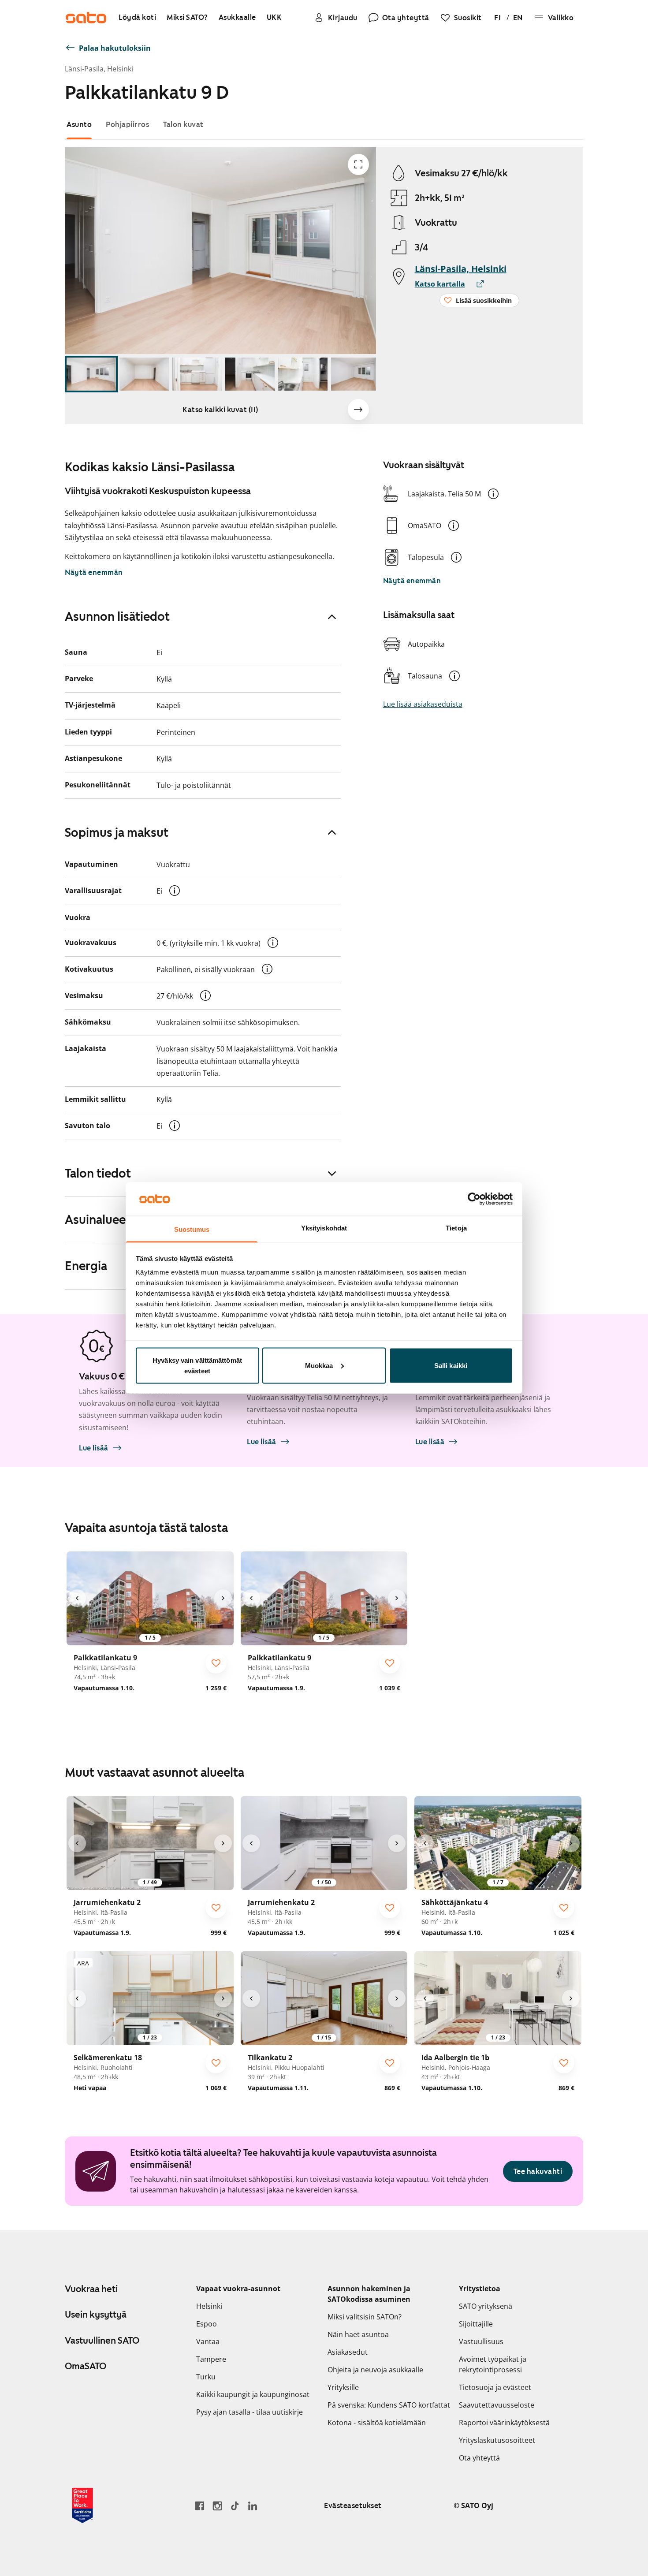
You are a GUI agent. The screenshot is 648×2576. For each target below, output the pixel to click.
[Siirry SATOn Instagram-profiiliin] (217, 2506)
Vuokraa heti (91, 2289)
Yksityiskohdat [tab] (324, 1228)
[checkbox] (216, 1663)
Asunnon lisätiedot (117, 616)
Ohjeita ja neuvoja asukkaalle (375, 2370)
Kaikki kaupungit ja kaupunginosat (253, 2394)
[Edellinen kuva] (77, 1598)
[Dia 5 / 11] (303, 374)
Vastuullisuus (481, 2341)
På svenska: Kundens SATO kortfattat (389, 2405)
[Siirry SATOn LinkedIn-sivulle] (253, 2506)
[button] (493, 494)
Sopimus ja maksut (117, 832)
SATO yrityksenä (486, 2306)
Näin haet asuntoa (358, 2334)
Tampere (211, 2359)
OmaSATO (86, 2366)
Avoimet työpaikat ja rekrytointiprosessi (493, 2364)
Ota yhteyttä (479, 2458)
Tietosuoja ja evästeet (495, 2387)
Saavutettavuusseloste (497, 2405)
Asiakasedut (348, 2352)
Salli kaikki (451, 1365)
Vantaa (208, 2341)
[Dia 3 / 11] (197, 374)
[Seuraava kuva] (358, 410)
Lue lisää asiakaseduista (423, 704)
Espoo (207, 2324)
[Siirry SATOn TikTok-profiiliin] (235, 2506)
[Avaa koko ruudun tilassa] (358, 164)
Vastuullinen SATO (102, 2341)
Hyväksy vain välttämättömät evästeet (197, 1365)
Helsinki (209, 2306)
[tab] (79, 125)
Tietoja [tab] (456, 1228)
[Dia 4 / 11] (250, 374)
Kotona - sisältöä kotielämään (377, 2423)
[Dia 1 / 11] (91, 374)
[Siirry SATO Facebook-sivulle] (200, 2506)
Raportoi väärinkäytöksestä (504, 2423)
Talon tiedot (98, 1173)
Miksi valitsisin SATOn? (365, 2317)
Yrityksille (343, 2387)
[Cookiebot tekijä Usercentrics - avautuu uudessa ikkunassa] (474, 1199)
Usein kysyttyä (96, 2315)
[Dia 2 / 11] (144, 374)
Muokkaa (319, 1365)
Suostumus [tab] (192, 1229)
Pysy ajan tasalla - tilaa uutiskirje (250, 2412)
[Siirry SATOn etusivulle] (86, 18)
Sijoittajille (476, 2324)
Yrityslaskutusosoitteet (497, 2440)
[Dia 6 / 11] (356, 374)
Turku (206, 2377)
